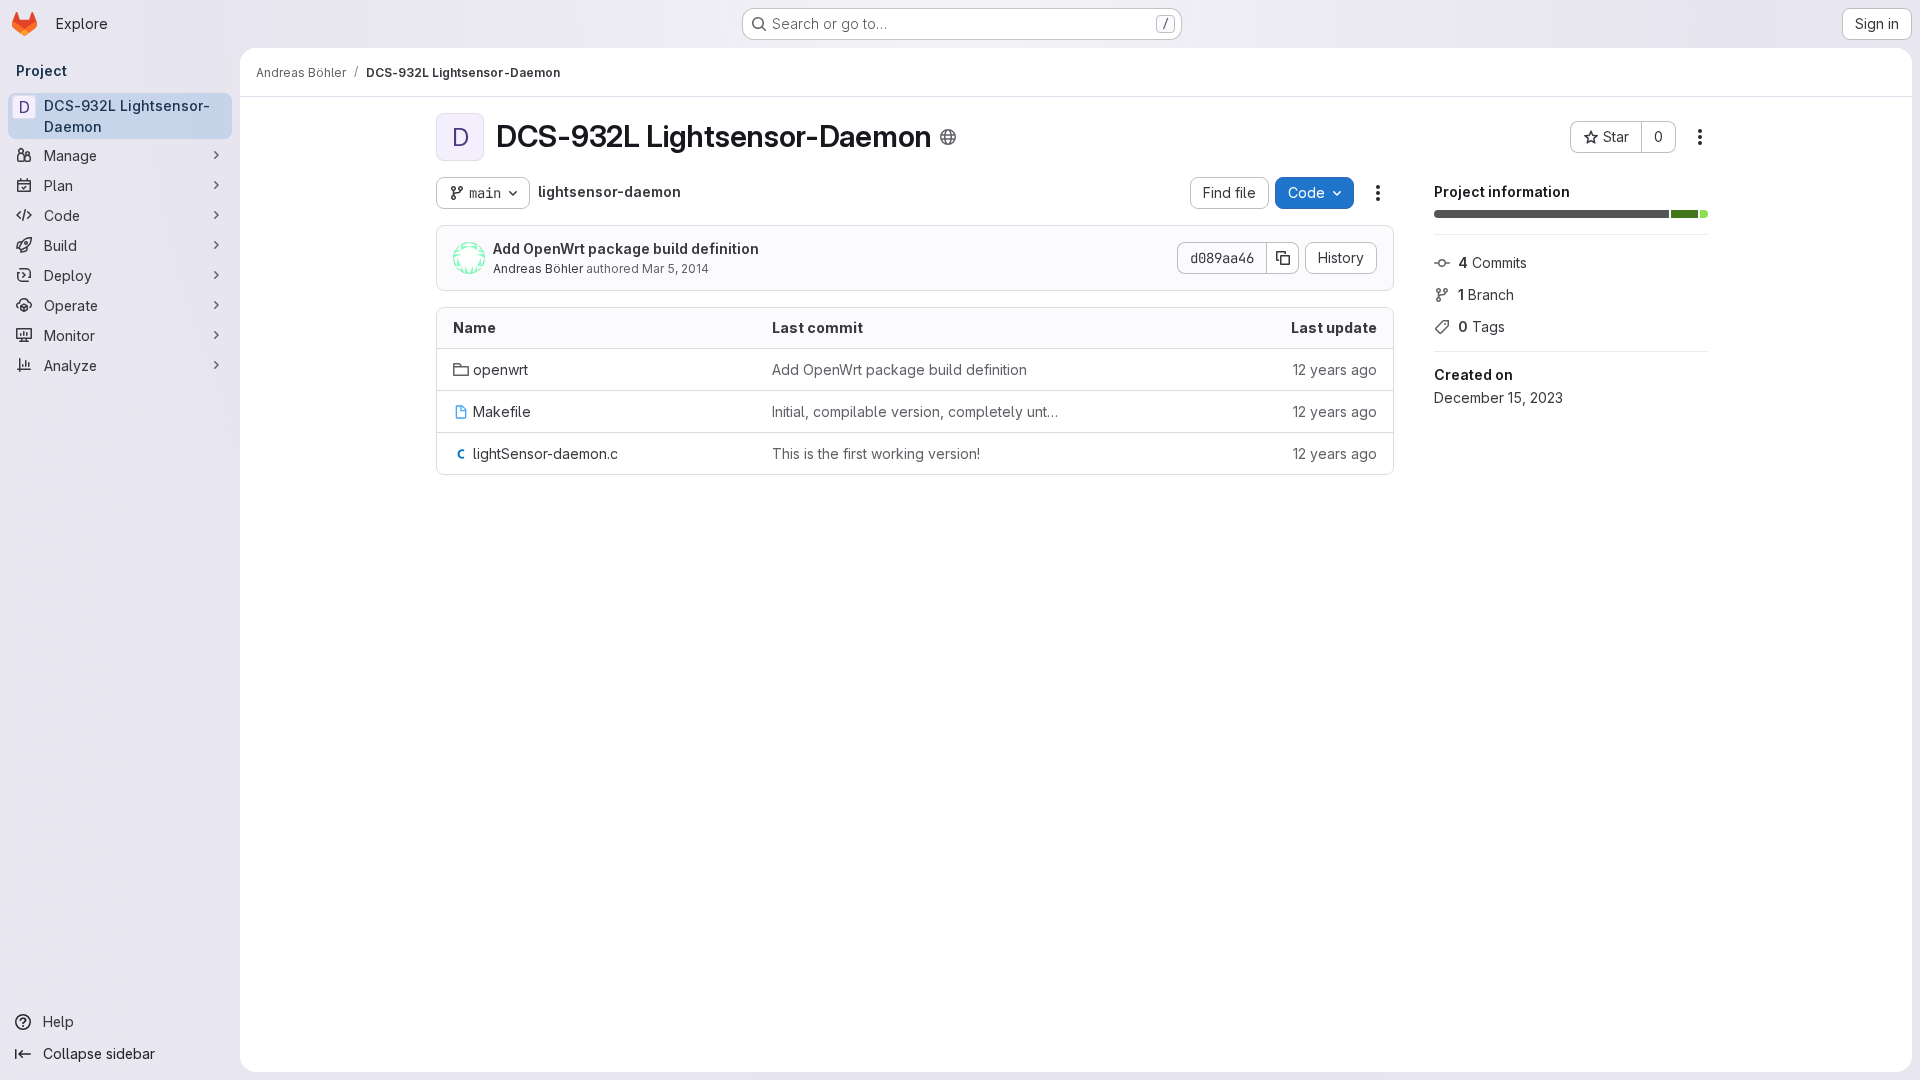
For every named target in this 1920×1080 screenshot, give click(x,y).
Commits (1492, 262)
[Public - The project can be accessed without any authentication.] (948, 137)
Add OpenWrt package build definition (626, 248)
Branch (1486, 294)
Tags (1481, 326)
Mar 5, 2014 (675, 268)
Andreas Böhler (538, 268)
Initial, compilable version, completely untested (915, 411)
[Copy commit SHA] (1283, 258)
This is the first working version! (876, 453)
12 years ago (1335, 369)
